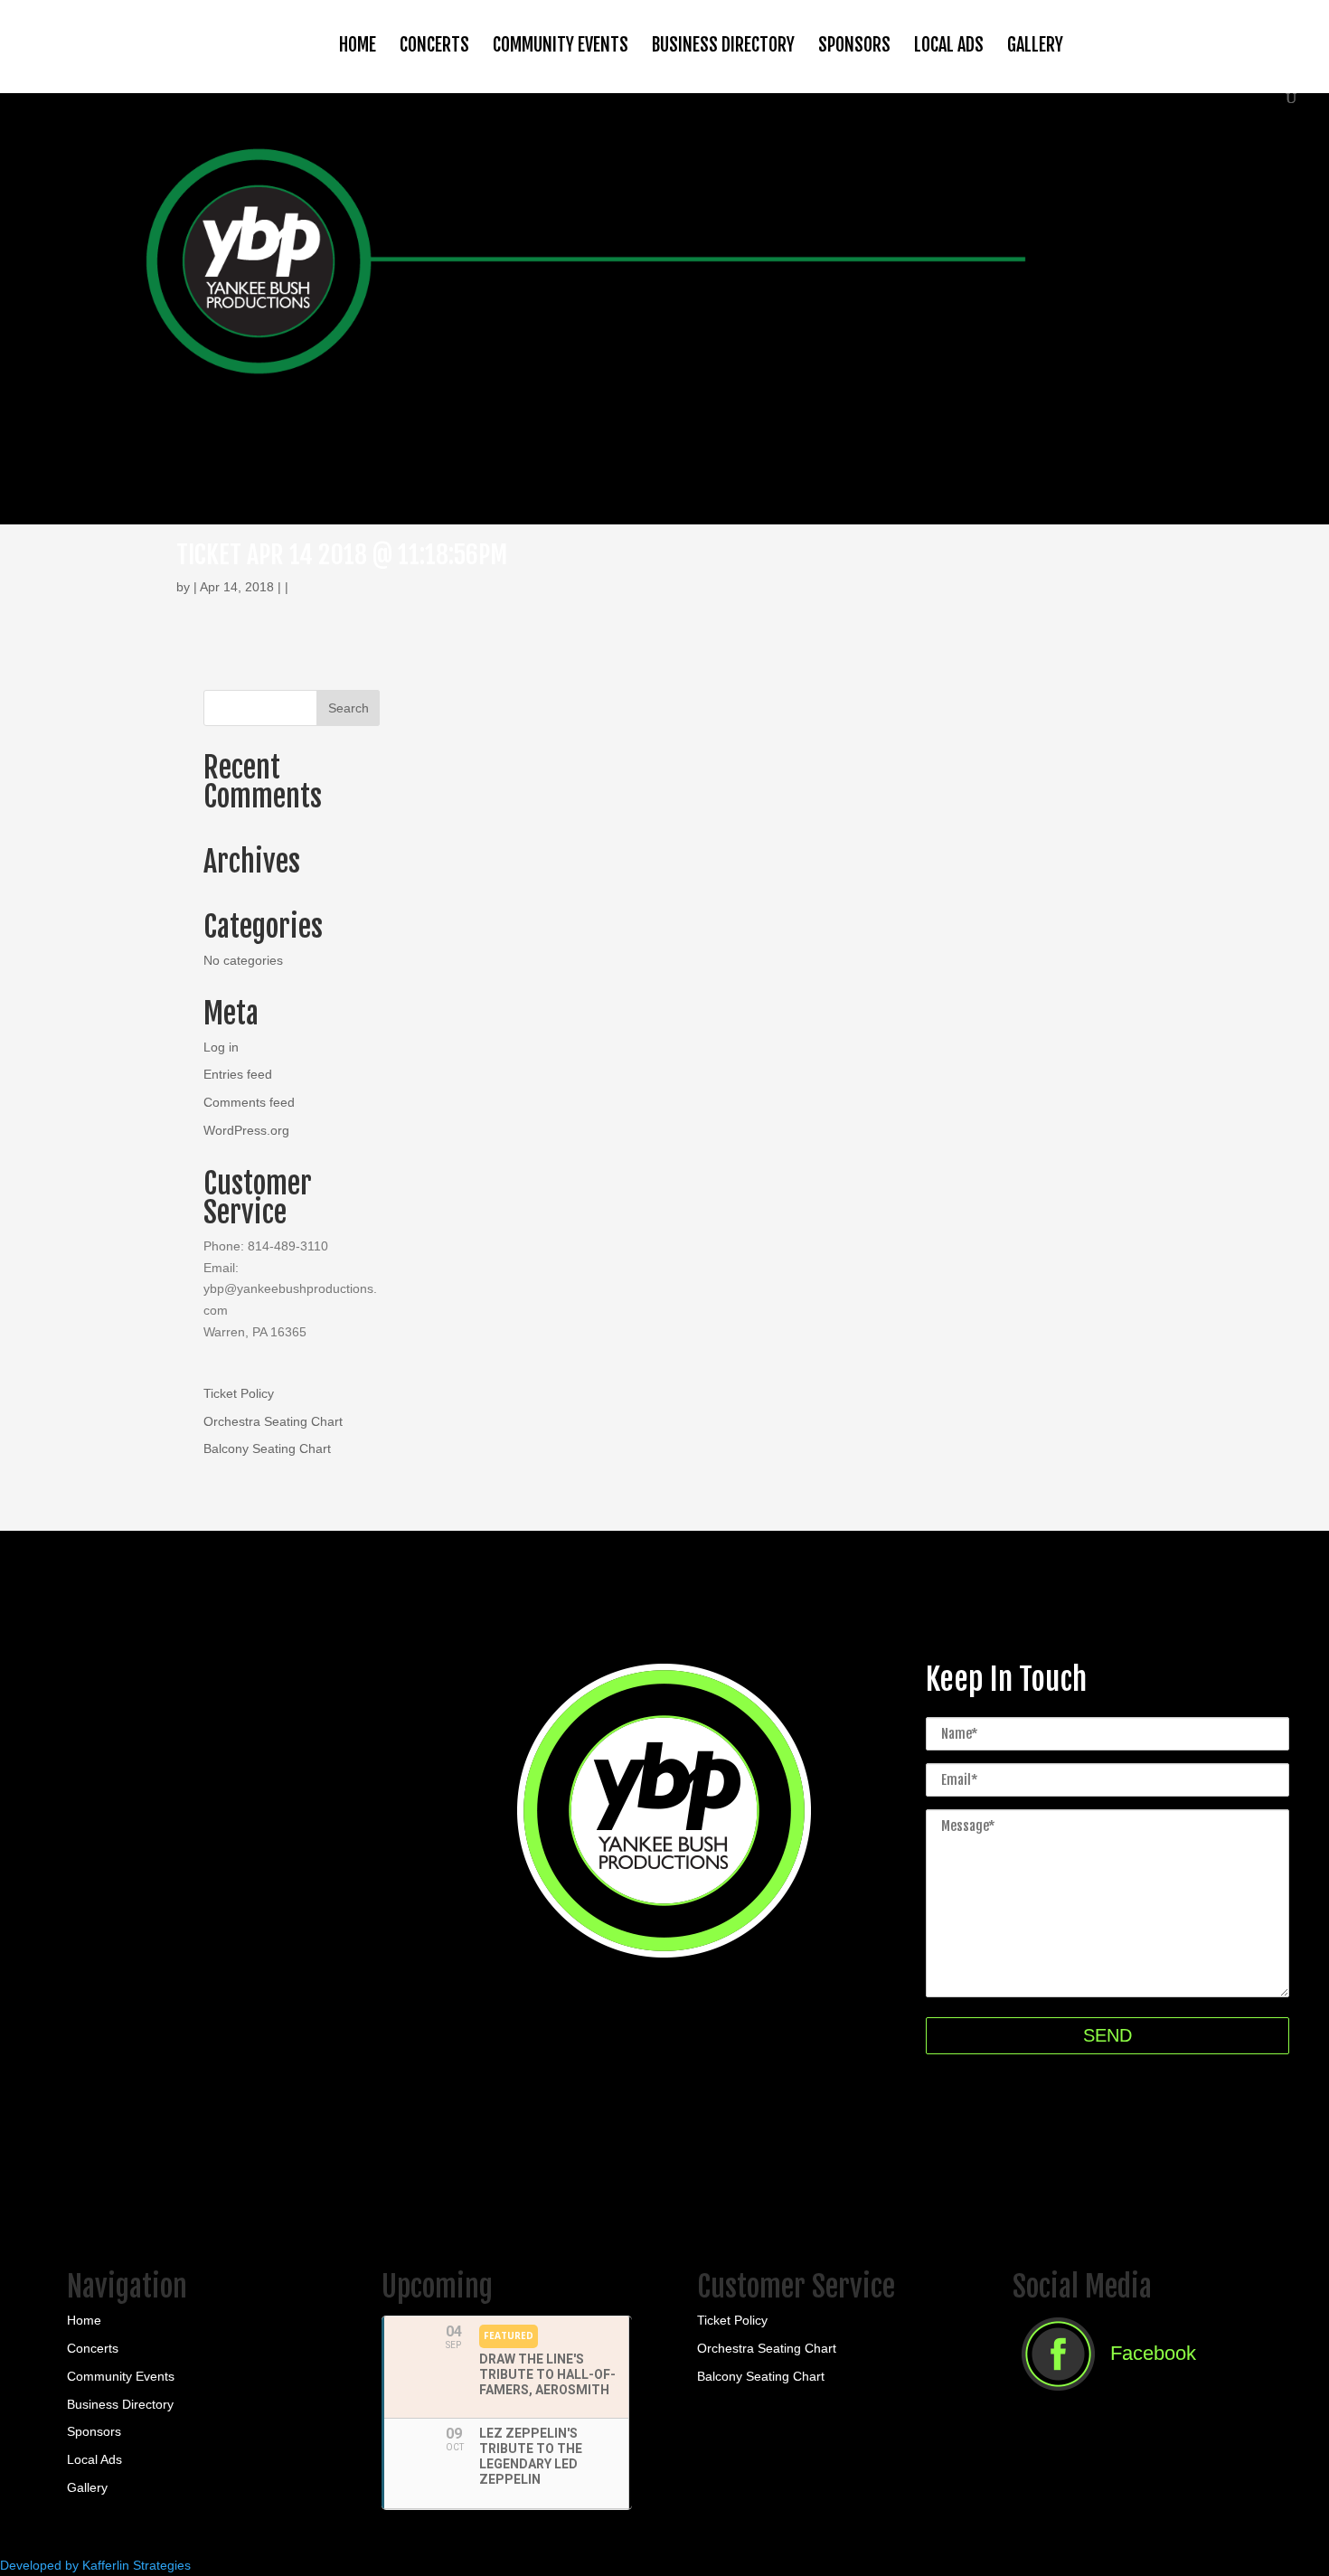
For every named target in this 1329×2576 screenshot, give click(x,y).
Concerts (434, 45)
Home (358, 45)
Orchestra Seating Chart (273, 1421)
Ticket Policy (239, 1393)
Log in (221, 1047)
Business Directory (723, 45)
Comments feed (249, 1102)
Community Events (561, 45)
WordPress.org (246, 1130)
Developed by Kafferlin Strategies (95, 2565)
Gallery (1035, 45)
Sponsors (854, 45)
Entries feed (238, 1074)
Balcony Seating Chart (267, 1448)
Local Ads (949, 45)
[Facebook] (1104, 2396)
